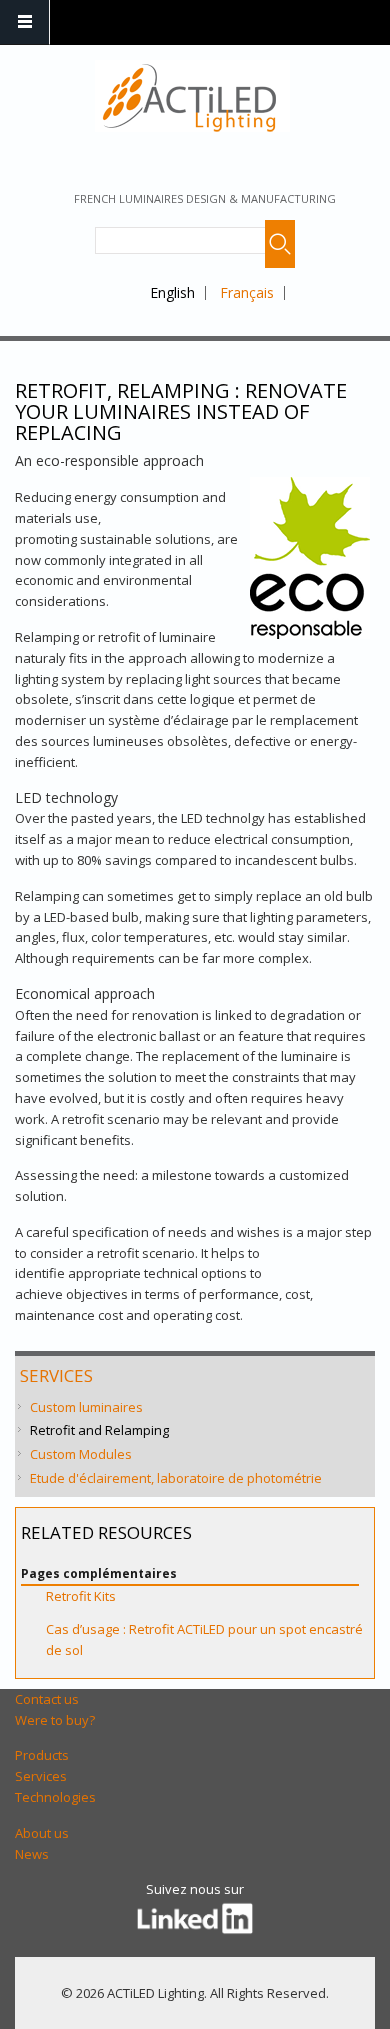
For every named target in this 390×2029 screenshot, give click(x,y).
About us (42, 1833)
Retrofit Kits (81, 1596)
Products (42, 1755)
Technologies (55, 1797)
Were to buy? (55, 1720)
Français (247, 292)
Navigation (25, 22)
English (172, 292)
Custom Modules (81, 1454)
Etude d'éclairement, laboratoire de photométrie (176, 1478)
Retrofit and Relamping (99, 1430)
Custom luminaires (86, 1407)
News (32, 1854)
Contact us (47, 1699)
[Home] (192, 96)
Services (56, 1375)
